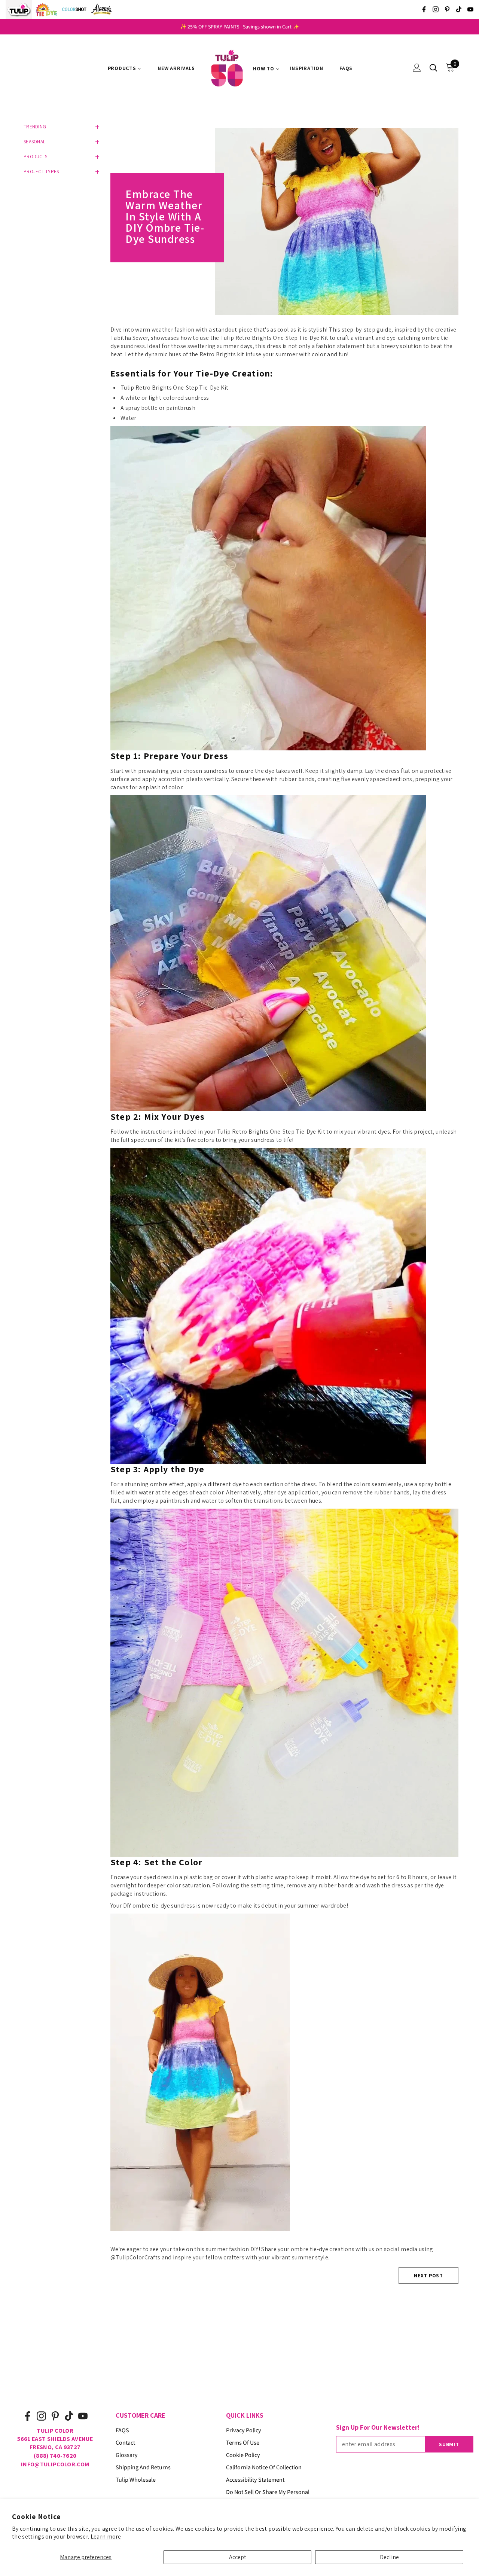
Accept (238, 2557)
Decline (389, 2557)
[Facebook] (424, 9)
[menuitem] (125, 68)
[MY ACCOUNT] (417, 68)
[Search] (433, 68)
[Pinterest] (447, 9)
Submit (449, 2444)
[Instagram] (436, 9)
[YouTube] (470, 9)
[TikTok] (459, 9)
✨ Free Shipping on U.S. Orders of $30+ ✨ (239, 27)
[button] (60, 127)
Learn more (106, 2537)
